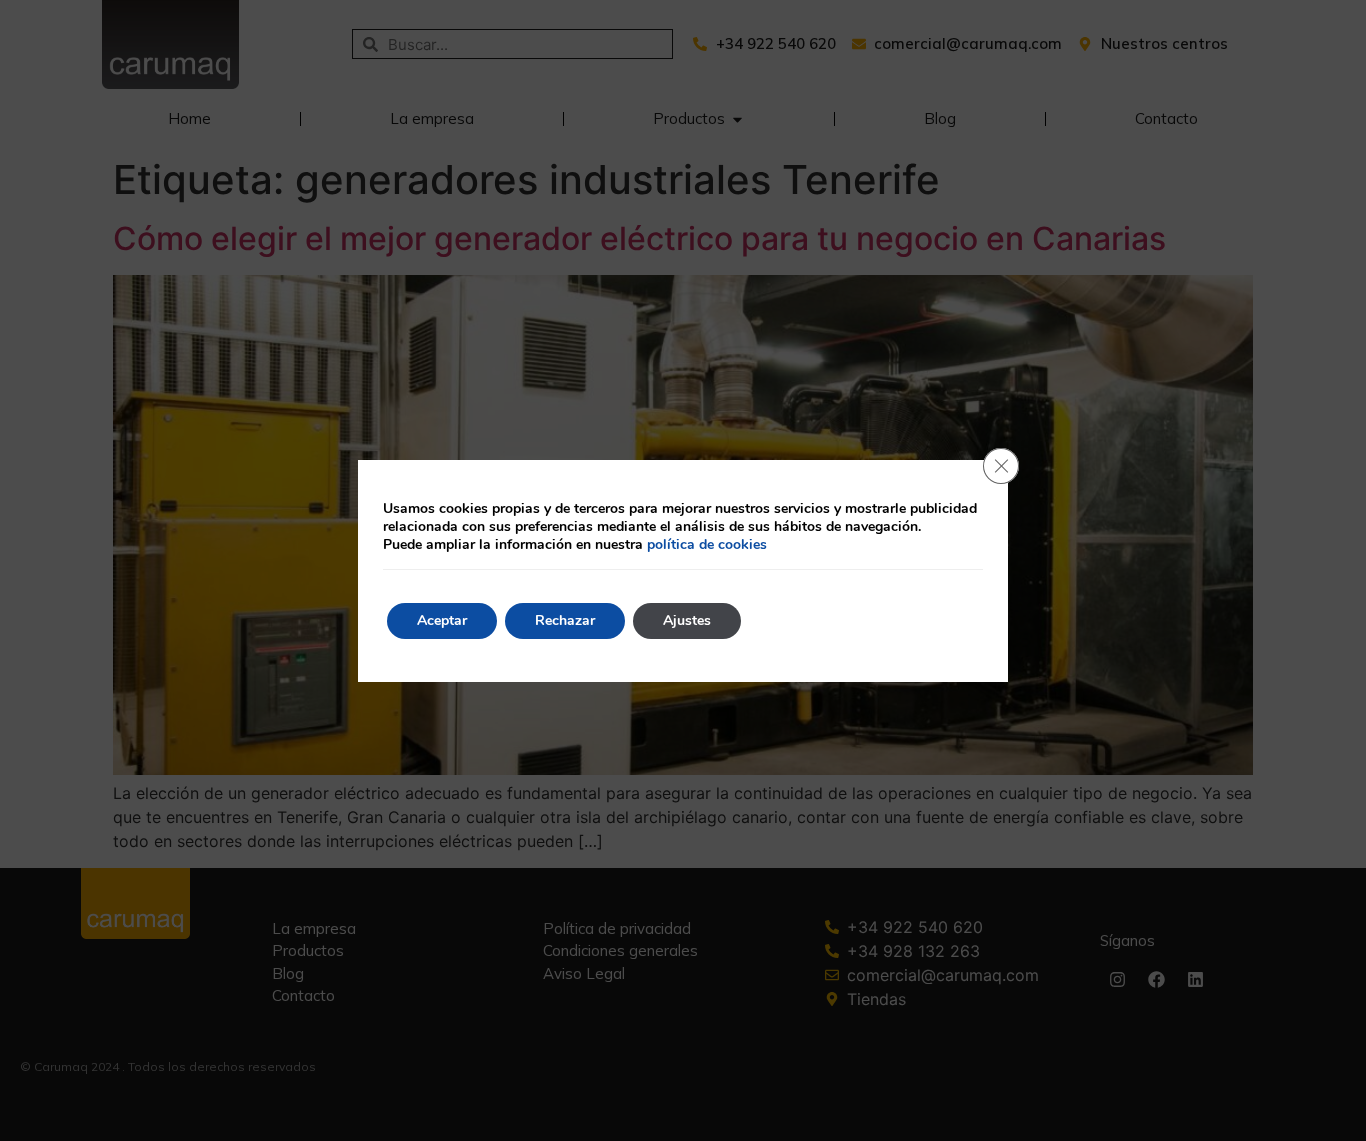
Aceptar (442, 620)
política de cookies (707, 544)
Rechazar (565, 620)
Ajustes (687, 620)
